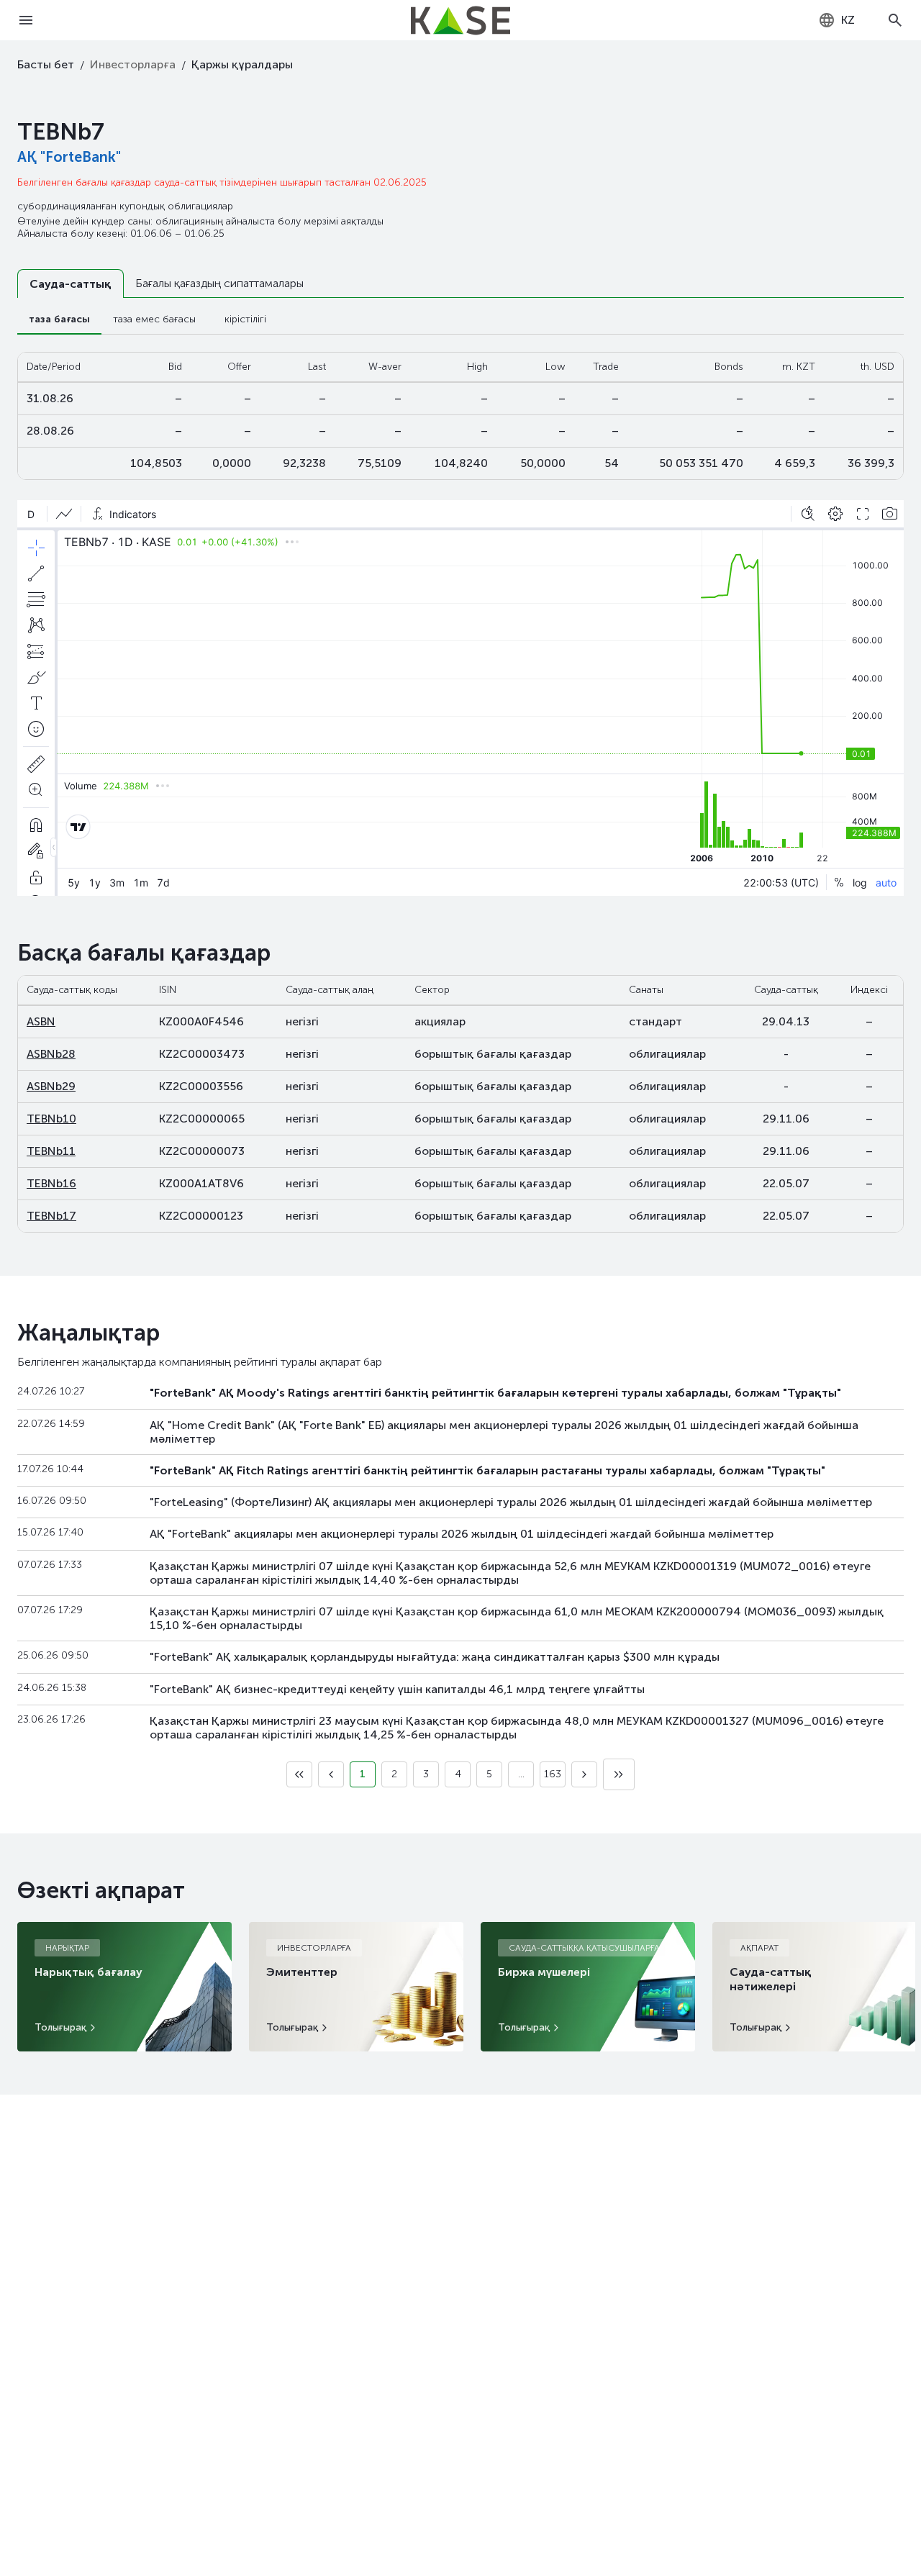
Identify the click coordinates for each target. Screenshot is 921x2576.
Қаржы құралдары (242, 64)
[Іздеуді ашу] (895, 20)
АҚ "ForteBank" (69, 157)
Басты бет (46, 64)
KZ (848, 20)
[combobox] (836, 20)
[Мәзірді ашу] (26, 20)
